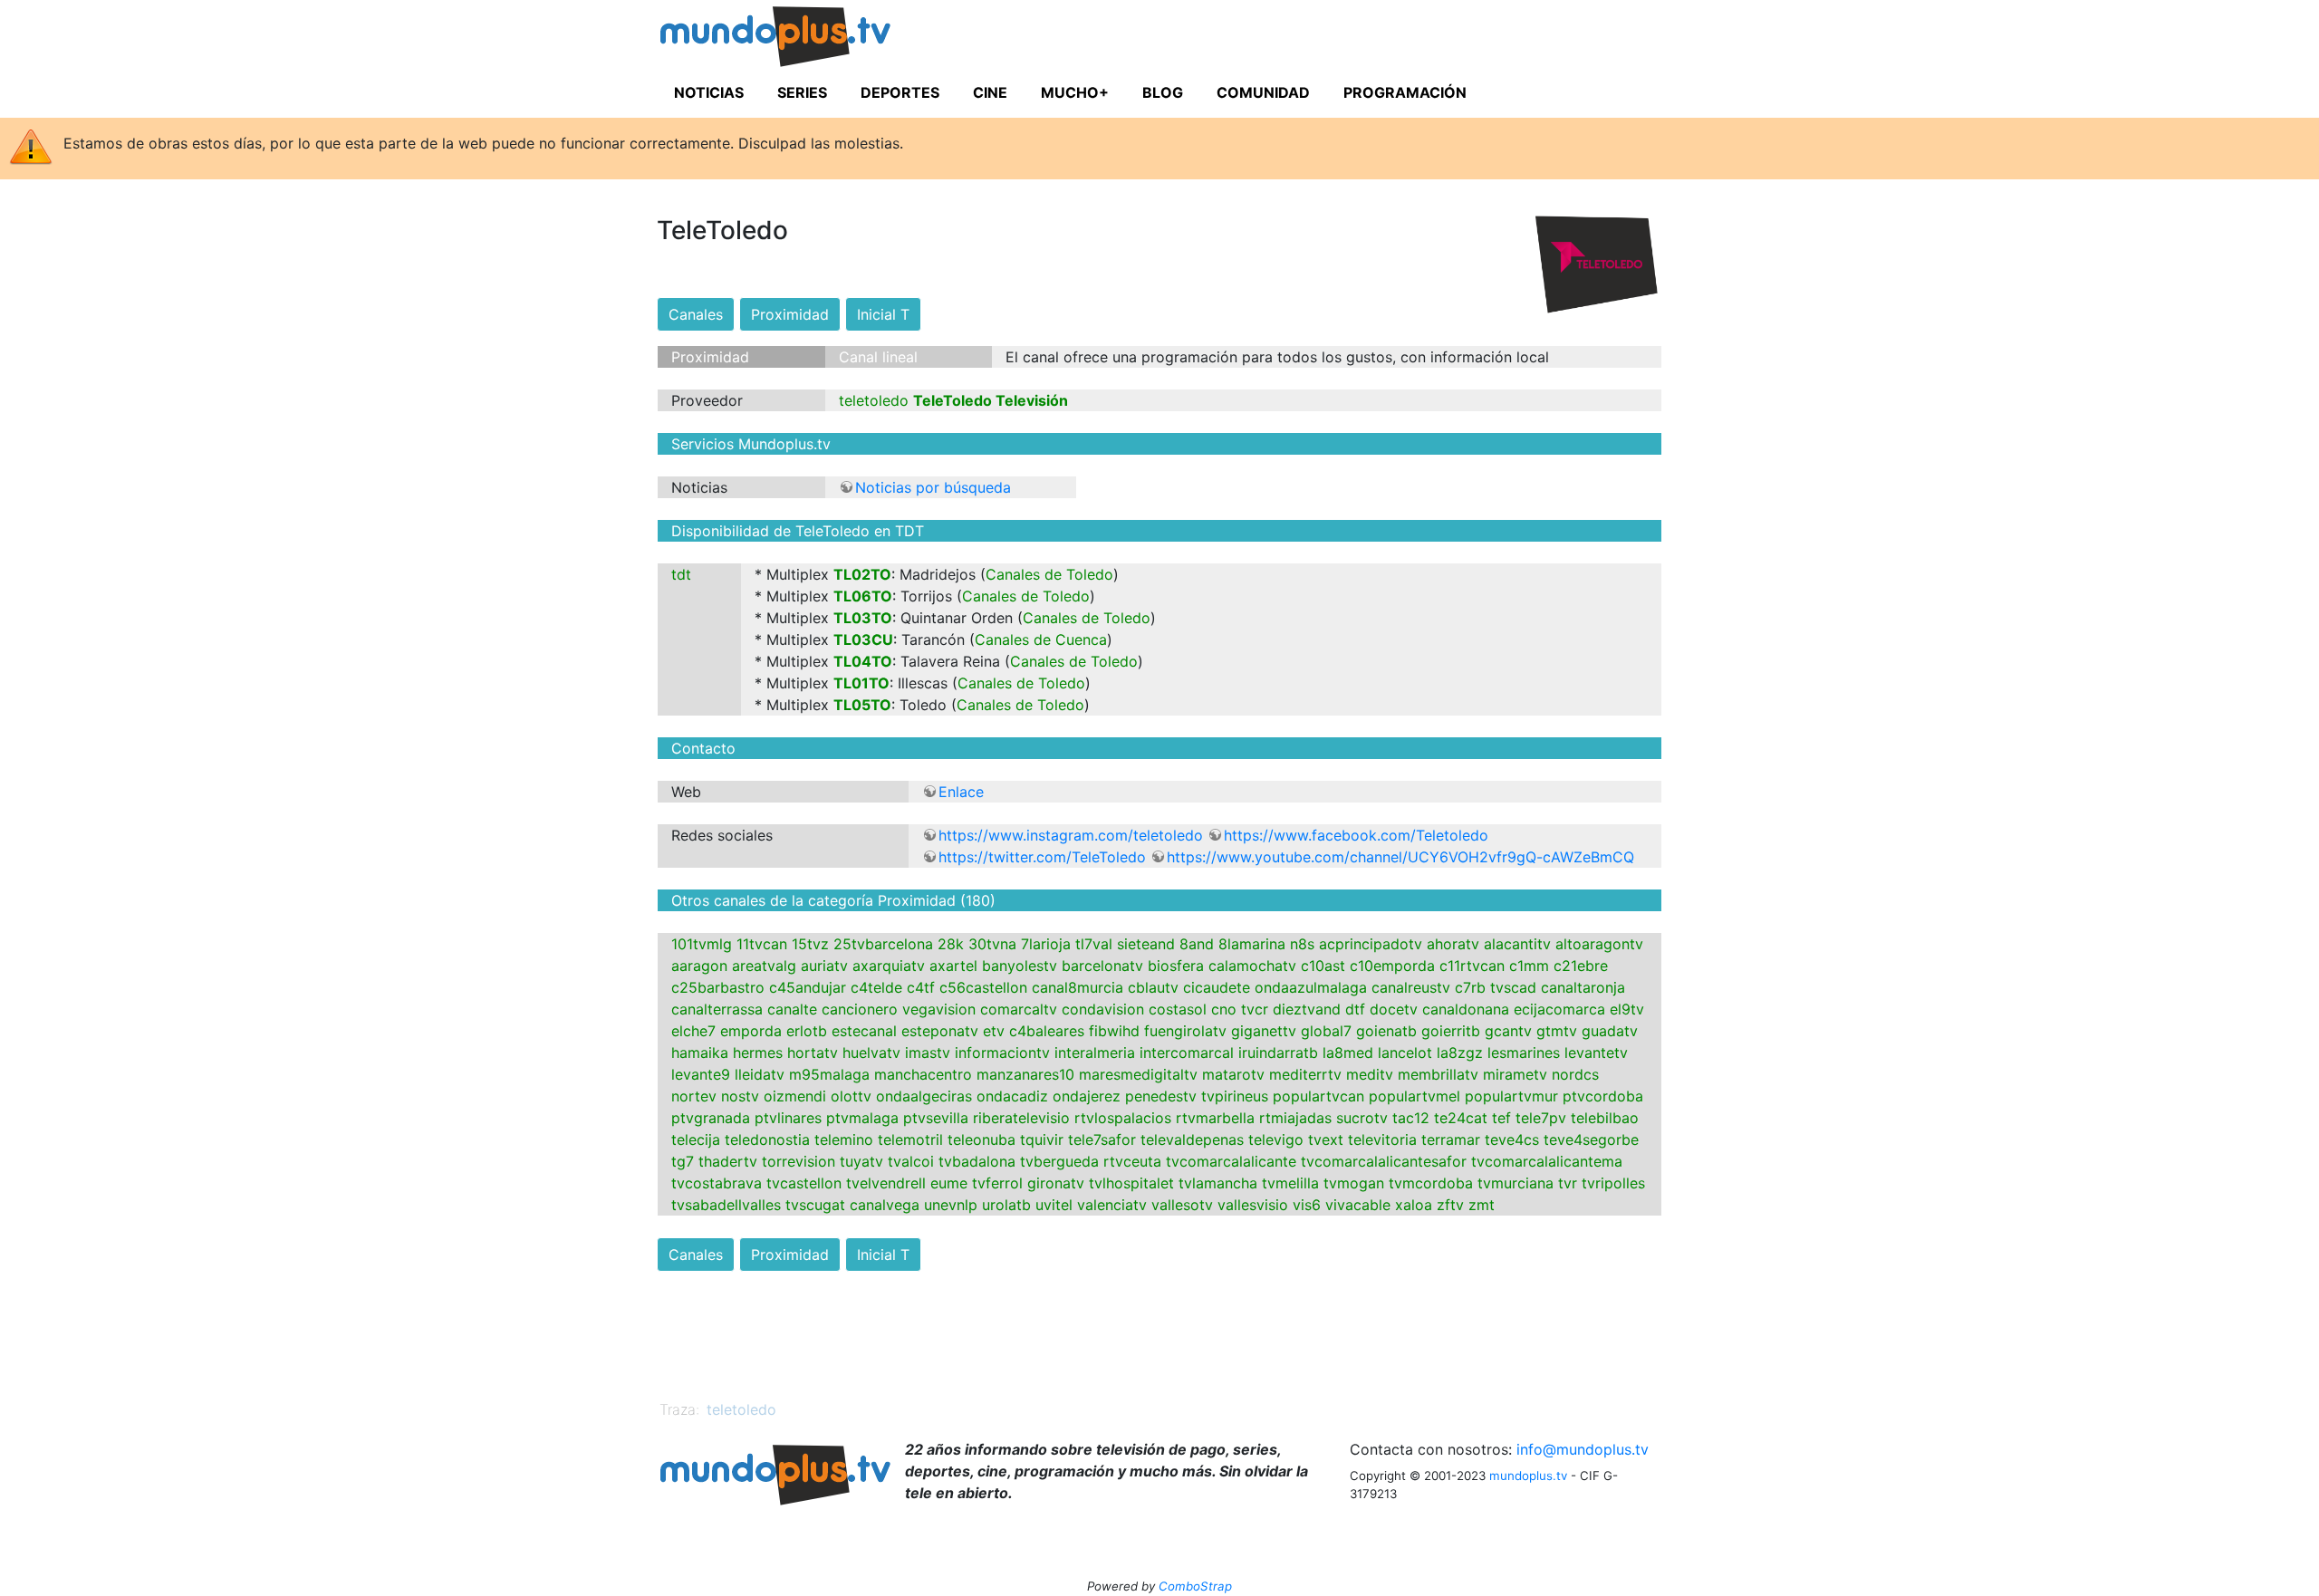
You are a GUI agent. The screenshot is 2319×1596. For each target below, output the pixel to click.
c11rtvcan (1472, 966)
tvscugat (815, 1205)
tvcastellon (804, 1183)
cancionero (860, 1009)
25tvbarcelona (883, 944)
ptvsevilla (936, 1118)
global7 (1326, 1031)
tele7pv (1541, 1118)
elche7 (693, 1031)
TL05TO (862, 705)
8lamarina (1252, 944)
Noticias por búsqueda (933, 487)
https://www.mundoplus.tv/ (810, 39)
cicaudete (1217, 987)
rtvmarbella (1215, 1118)
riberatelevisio (1021, 1118)
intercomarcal (1187, 1053)
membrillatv (1438, 1074)
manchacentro (923, 1074)
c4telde (876, 987)
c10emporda (1392, 966)
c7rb (1470, 987)
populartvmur (1511, 1096)
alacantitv (1517, 944)
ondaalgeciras (924, 1096)
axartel (953, 966)
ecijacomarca (1559, 1009)
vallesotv (1182, 1205)
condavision (1103, 1009)
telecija (696, 1139)
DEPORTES (900, 92)
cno (1224, 1009)
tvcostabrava (717, 1183)
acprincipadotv (1371, 944)
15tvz (810, 944)
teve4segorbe (1591, 1139)
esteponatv (940, 1031)
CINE (990, 92)
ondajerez (1087, 1096)
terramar (1451, 1139)
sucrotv (1362, 1118)
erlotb (807, 1031)
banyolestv (1020, 966)
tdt (681, 574)
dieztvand (1307, 1009)
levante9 (701, 1074)
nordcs (1575, 1074)
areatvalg (764, 966)
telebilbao (1605, 1118)
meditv (1370, 1074)
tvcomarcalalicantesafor (1384, 1161)
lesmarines (1524, 1053)
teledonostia (767, 1139)
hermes (758, 1053)
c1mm (1529, 966)
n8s (1302, 944)
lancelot (1405, 1053)
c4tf (921, 987)
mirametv (1515, 1074)
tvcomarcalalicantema (1547, 1161)
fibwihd (1114, 1031)
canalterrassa (717, 1009)
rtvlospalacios (1123, 1118)
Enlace (961, 792)
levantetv (1596, 1053)
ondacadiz (1012, 1096)
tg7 (683, 1161)
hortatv (813, 1053)
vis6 (1307, 1205)
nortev (694, 1096)
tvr (1568, 1183)
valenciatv (1112, 1205)
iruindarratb (1278, 1053)
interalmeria (1095, 1053)
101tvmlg (702, 944)
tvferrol (997, 1183)
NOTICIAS (709, 92)
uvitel (1054, 1205)
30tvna (992, 944)
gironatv (1056, 1183)
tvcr (1255, 1009)
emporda (751, 1031)
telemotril (910, 1139)
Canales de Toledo (1049, 574)
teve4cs (1512, 1139)
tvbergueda (1059, 1161)
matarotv (1233, 1074)
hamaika (700, 1053)
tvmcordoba (1431, 1183)
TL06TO (863, 596)
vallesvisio (1253, 1205)
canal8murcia (1078, 987)
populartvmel (1414, 1096)
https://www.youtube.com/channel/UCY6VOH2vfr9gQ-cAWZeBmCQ (1400, 857)
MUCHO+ (1075, 92)
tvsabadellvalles (726, 1205)
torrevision (799, 1161)
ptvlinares (788, 1118)
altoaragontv (1599, 944)
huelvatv (871, 1053)
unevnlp (951, 1205)
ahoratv (1453, 944)
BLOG (1163, 92)
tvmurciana (1516, 1183)
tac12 (1411, 1118)
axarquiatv (889, 966)
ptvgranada (711, 1118)
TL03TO (863, 618)
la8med (1348, 1053)
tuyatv (861, 1161)
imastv (928, 1053)
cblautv (1153, 987)
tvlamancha (1218, 1183)
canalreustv (1411, 987)
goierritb (1451, 1031)
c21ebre (1581, 966)
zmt (1482, 1205)
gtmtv (1557, 1031)
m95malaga (829, 1074)
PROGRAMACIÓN (1405, 92)
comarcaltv (1019, 1009)
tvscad (1513, 987)
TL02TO (862, 574)
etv (994, 1031)
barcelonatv (1102, 966)
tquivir (1042, 1139)
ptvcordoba (1603, 1096)
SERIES (802, 92)
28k (951, 944)
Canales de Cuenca (1041, 639)
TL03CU (863, 639)
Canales (696, 314)
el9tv (1627, 1009)
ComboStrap (1195, 1586)
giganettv (1264, 1031)
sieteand (1146, 944)
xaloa (1414, 1205)
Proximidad (790, 314)
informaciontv (1002, 1053)
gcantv (1508, 1031)
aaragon (699, 966)
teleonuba (981, 1139)
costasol (1178, 1009)
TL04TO (863, 661)
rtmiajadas (1295, 1118)
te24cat (1461, 1118)
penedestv (1161, 1096)
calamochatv (1252, 966)
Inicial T (883, 314)
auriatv (824, 966)
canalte (792, 1009)
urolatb (1006, 1205)
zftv (1450, 1205)
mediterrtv (1305, 1074)
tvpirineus (1235, 1096)
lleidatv (760, 1074)
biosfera (1176, 966)
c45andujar (808, 987)
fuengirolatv (1185, 1031)
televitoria (1382, 1139)
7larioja (1046, 944)
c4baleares (1047, 1031)
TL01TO (861, 683)
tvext (1326, 1139)
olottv (851, 1096)
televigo (1276, 1139)
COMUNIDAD (1263, 92)
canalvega (885, 1205)
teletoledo (874, 400)
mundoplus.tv (1528, 1476)
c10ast (1323, 966)
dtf (1355, 1009)
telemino (844, 1139)
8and (1197, 944)
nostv (740, 1096)
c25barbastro (718, 987)
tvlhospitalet (1131, 1183)
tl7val (1094, 944)
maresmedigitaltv (1138, 1074)
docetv (1394, 1009)
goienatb (1386, 1031)
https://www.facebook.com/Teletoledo (1356, 835)
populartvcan (1318, 1096)
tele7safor (1102, 1139)
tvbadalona (977, 1161)
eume (949, 1183)
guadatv (1610, 1031)
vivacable (1358, 1205)
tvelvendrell (886, 1183)
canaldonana (1466, 1009)
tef (1501, 1118)
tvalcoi (911, 1161)
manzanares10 (1025, 1074)
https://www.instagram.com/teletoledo (1071, 835)
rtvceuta (1132, 1161)
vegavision (939, 1009)
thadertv (728, 1161)
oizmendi (795, 1096)
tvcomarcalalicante (1231, 1161)
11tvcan (762, 944)
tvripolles (1613, 1183)
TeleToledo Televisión (991, 400)
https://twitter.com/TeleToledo (1042, 857)
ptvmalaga (862, 1118)
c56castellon (983, 987)
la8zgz (1460, 1053)
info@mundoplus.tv (1583, 1449)
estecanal (864, 1031)
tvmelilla (1290, 1183)
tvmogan (1354, 1183)
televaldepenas (1192, 1139)
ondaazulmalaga (1311, 987)
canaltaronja (1583, 987)
